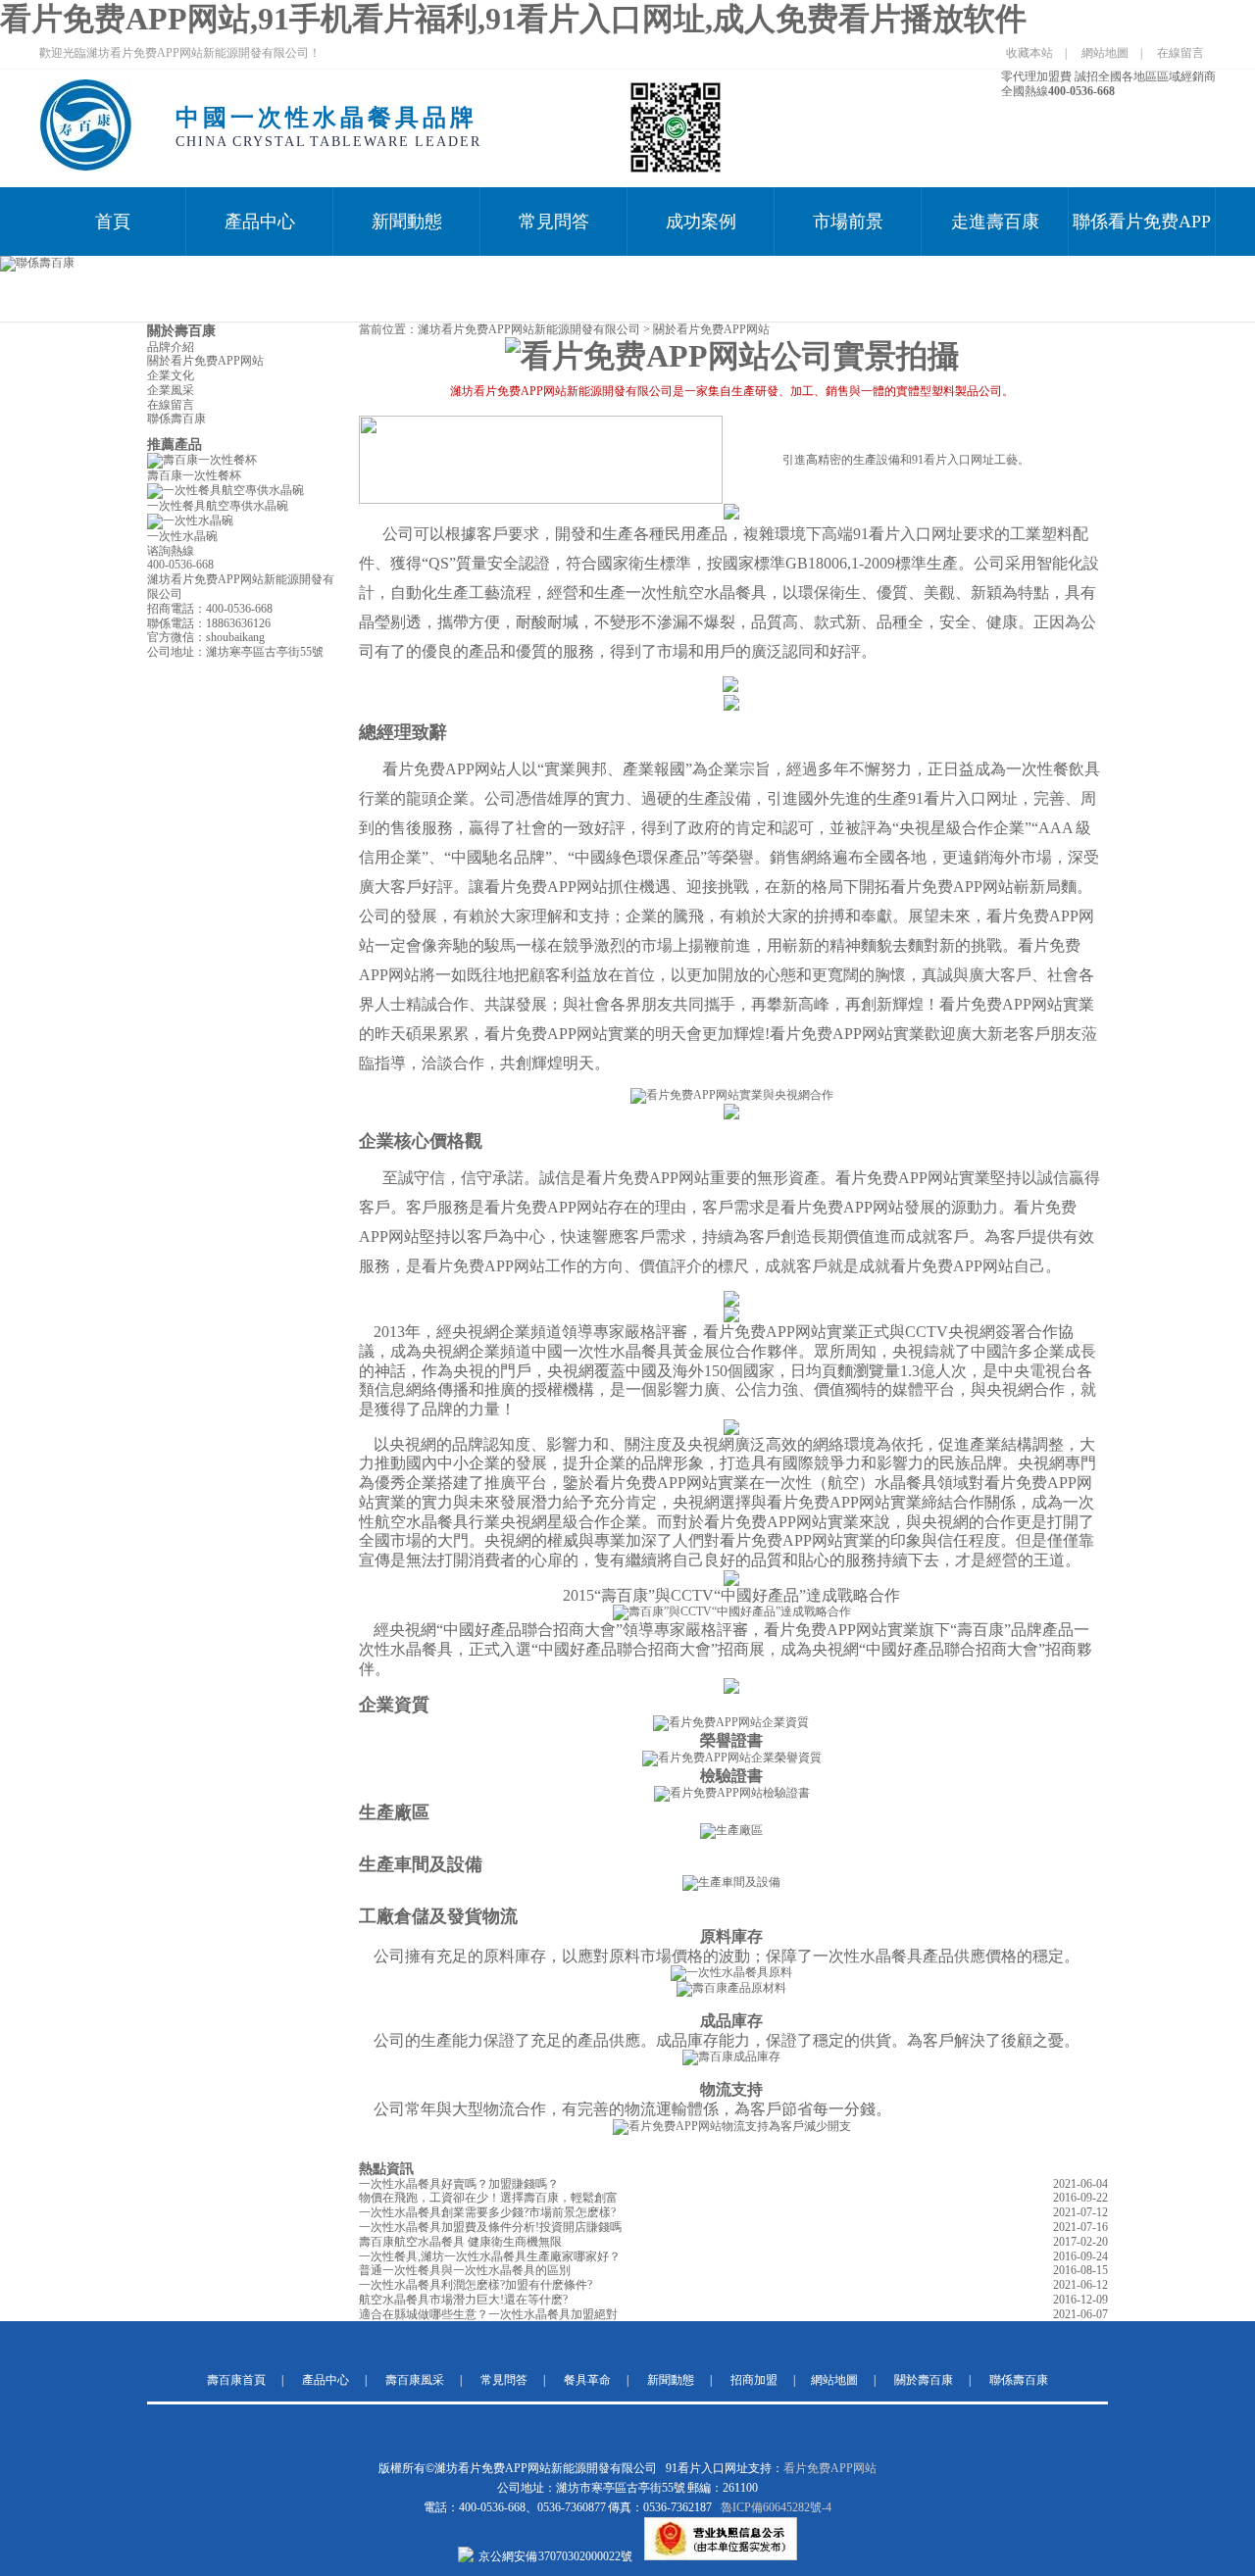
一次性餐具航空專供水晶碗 (218, 506)
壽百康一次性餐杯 (194, 475)
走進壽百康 (995, 222)
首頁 (113, 222)
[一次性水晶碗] (190, 520)
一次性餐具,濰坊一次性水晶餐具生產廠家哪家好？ (490, 2256)
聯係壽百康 (176, 419)
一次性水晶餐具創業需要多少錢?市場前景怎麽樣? (487, 2212)
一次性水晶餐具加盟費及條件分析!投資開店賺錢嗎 (490, 2227)
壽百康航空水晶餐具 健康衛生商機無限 (460, 2242)
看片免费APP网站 (830, 2468)
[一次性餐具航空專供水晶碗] (226, 490)
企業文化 (171, 375)
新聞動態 (407, 222)
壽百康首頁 (236, 2380)
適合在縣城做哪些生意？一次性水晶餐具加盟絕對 (488, 2314)
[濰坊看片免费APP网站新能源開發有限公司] (85, 168)
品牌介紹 (171, 347)
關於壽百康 (181, 331)
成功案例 (701, 222)
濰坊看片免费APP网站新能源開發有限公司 (529, 329)
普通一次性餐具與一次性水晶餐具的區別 (465, 2270)
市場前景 (848, 222)
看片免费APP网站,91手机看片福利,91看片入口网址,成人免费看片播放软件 (513, 19)
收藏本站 (1029, 53)
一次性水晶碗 (182, 536)
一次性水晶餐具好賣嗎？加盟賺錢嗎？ (459, 2184)
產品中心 (260, 222)
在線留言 (1180, 53)
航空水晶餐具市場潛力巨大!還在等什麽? (463, 2300)
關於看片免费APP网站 (205, 361)
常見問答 (554, 222)
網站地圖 (1105, 53)
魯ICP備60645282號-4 (776, 2507)
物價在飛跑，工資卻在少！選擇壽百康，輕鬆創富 (488, 2198)
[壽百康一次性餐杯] (202, 460)
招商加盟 (754, 2380)
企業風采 (171, 390)
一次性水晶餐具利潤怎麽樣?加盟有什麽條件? (476, 2285)
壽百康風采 (415, 2380)
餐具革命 (587, 2380)
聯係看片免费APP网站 (1142, 234)
